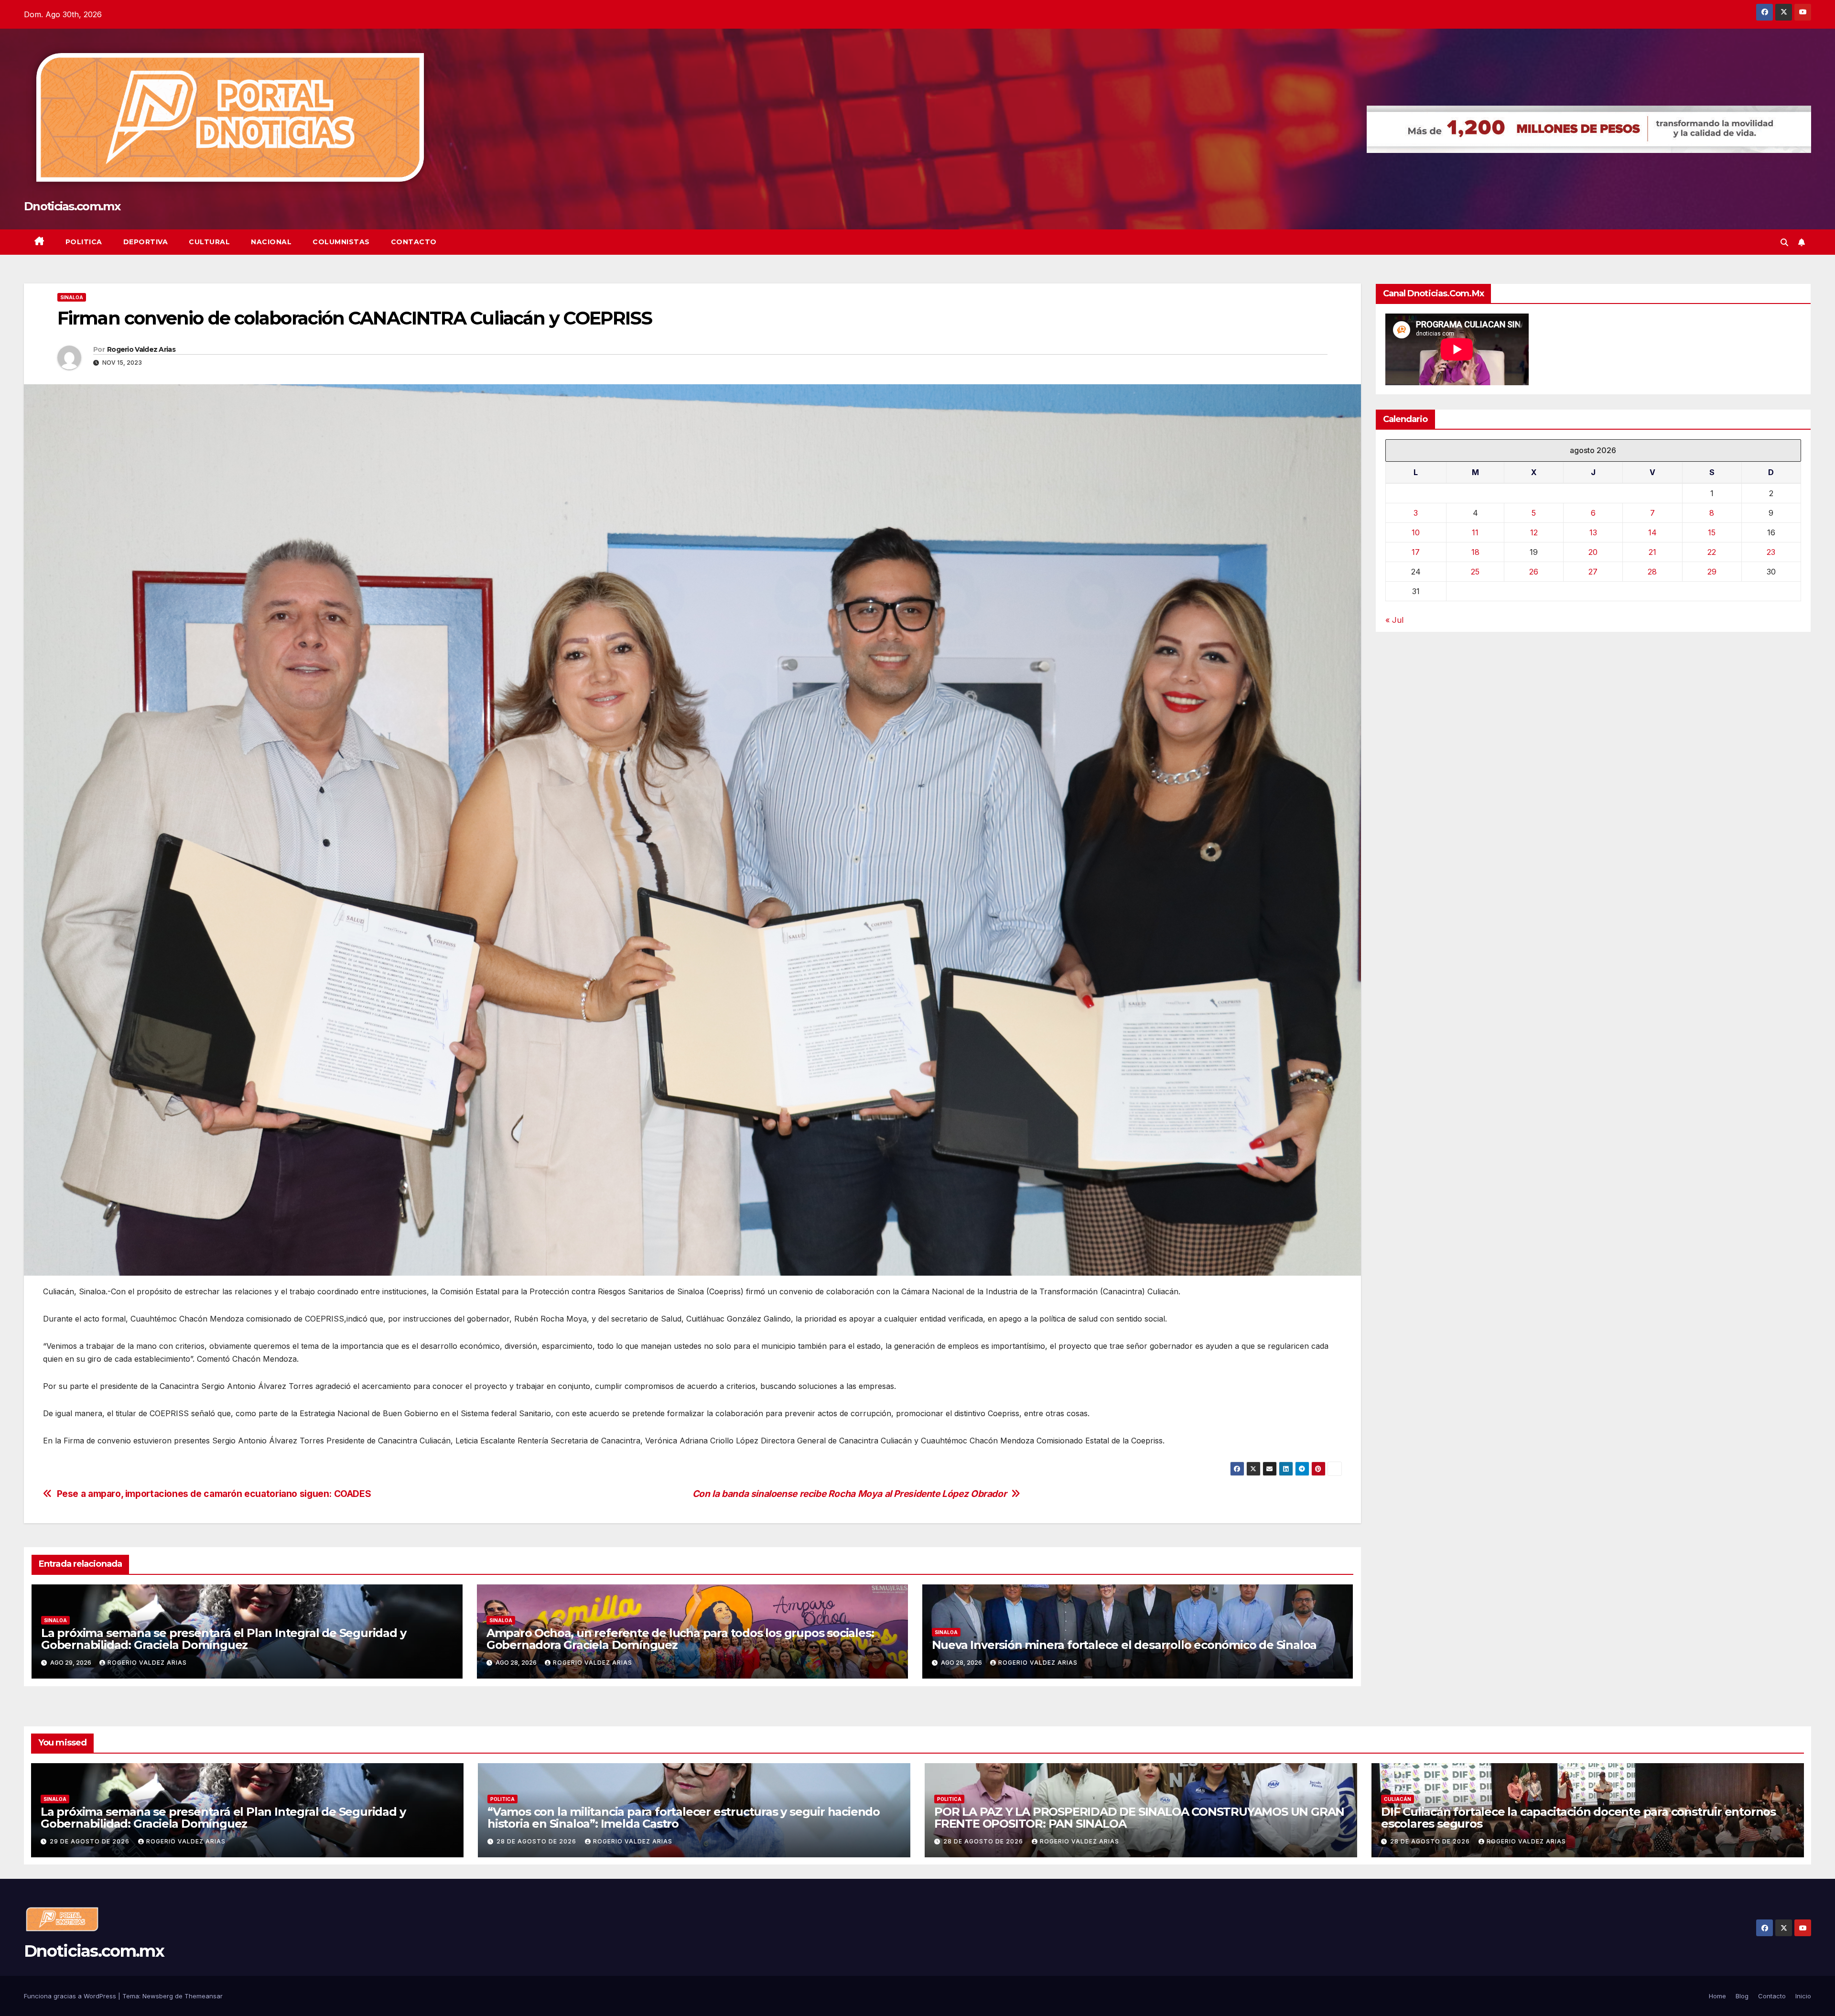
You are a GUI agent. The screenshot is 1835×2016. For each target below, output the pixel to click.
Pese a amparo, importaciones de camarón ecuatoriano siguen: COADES (214, 1494)
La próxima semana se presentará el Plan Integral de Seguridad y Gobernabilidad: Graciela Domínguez (223, 1639)
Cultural (209, 242)
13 (1593, 532)
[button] (1784, 242)
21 (1652, 552)
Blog (1742, 1996)
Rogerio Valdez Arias (141, 349)
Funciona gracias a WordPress (71, 1996)
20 (1593, 552)
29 (1712, 571)
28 (1652, 571)
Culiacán (1398, 1799)
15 (1712, 532)
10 (1416, 532)
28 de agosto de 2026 (537, 1841)
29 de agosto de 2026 (91, 1841)
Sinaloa (72, 297)
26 (1534, 571)
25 (1475, 571)
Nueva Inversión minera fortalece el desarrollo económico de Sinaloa (1124, 1645)
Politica (84, 242)
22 (1712, 552)
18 (1475, 552)
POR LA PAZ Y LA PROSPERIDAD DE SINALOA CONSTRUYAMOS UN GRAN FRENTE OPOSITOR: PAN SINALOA (1139, 1818)
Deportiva (146, 242)
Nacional (271, 242)
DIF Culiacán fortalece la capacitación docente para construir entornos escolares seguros (1578, 1818)
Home (1717, 1996)
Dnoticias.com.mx (72, 206)
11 (1475, 532)
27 (1593, 571)
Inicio (1803, 1996)
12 (1534, 532)
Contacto (414, 242)
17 (1416, 552)
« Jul (1394, 619)
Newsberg (158, 1996)
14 (1652, 532)
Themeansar (204, 1996)
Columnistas (341, 242)
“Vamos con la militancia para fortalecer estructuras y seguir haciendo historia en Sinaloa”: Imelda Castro (684, 1818)
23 (1771, 552)
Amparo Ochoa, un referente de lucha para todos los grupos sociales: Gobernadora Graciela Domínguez (680, 1639)
